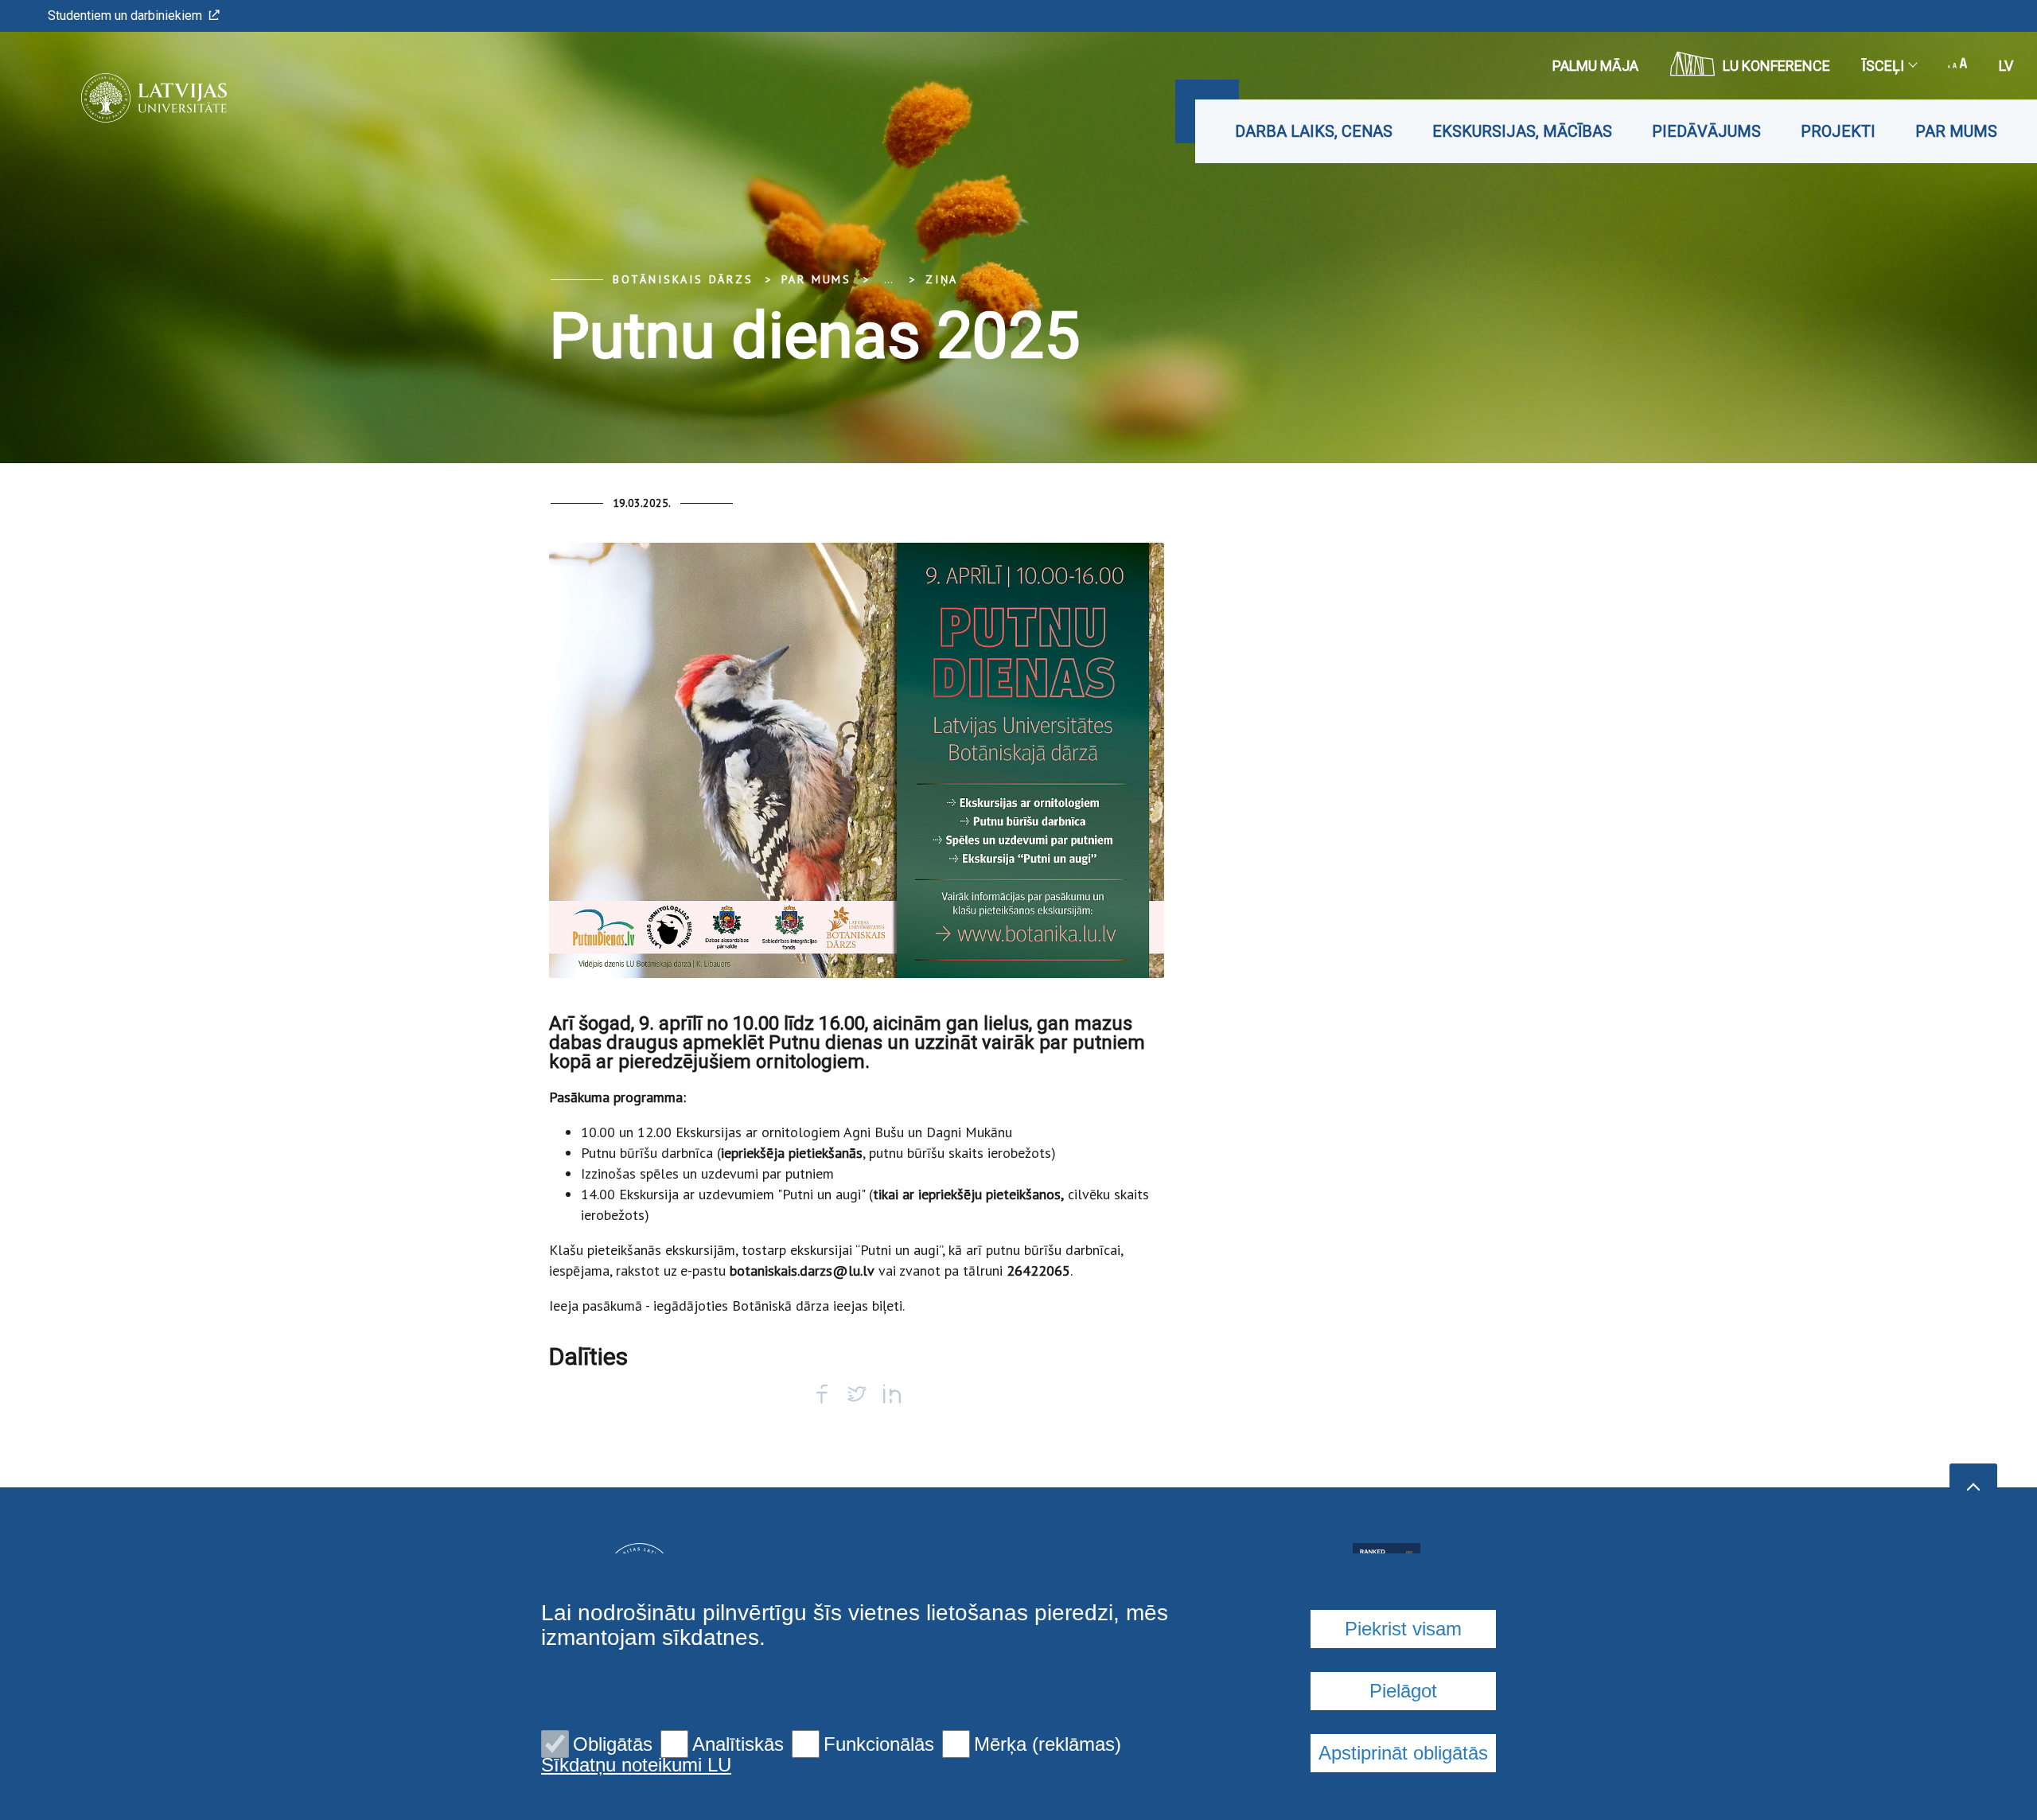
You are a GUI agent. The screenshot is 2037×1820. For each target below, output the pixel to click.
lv (2006, 66)
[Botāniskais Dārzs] (130, 98)
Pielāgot (1403, 1691)
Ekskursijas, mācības (1522, 131)
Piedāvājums (1706, 131)
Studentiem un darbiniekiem (125, 16)
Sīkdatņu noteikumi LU (636, 1765)
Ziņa (942, 279)
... (888, 279)
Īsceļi (1883, 66)
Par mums (1956, 131)
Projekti (1838, 131)
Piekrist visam (1403, 1629)
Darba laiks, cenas (1314, 131)
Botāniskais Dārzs (683, 279)
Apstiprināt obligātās (1403, 1753)
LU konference (1776, 66)
